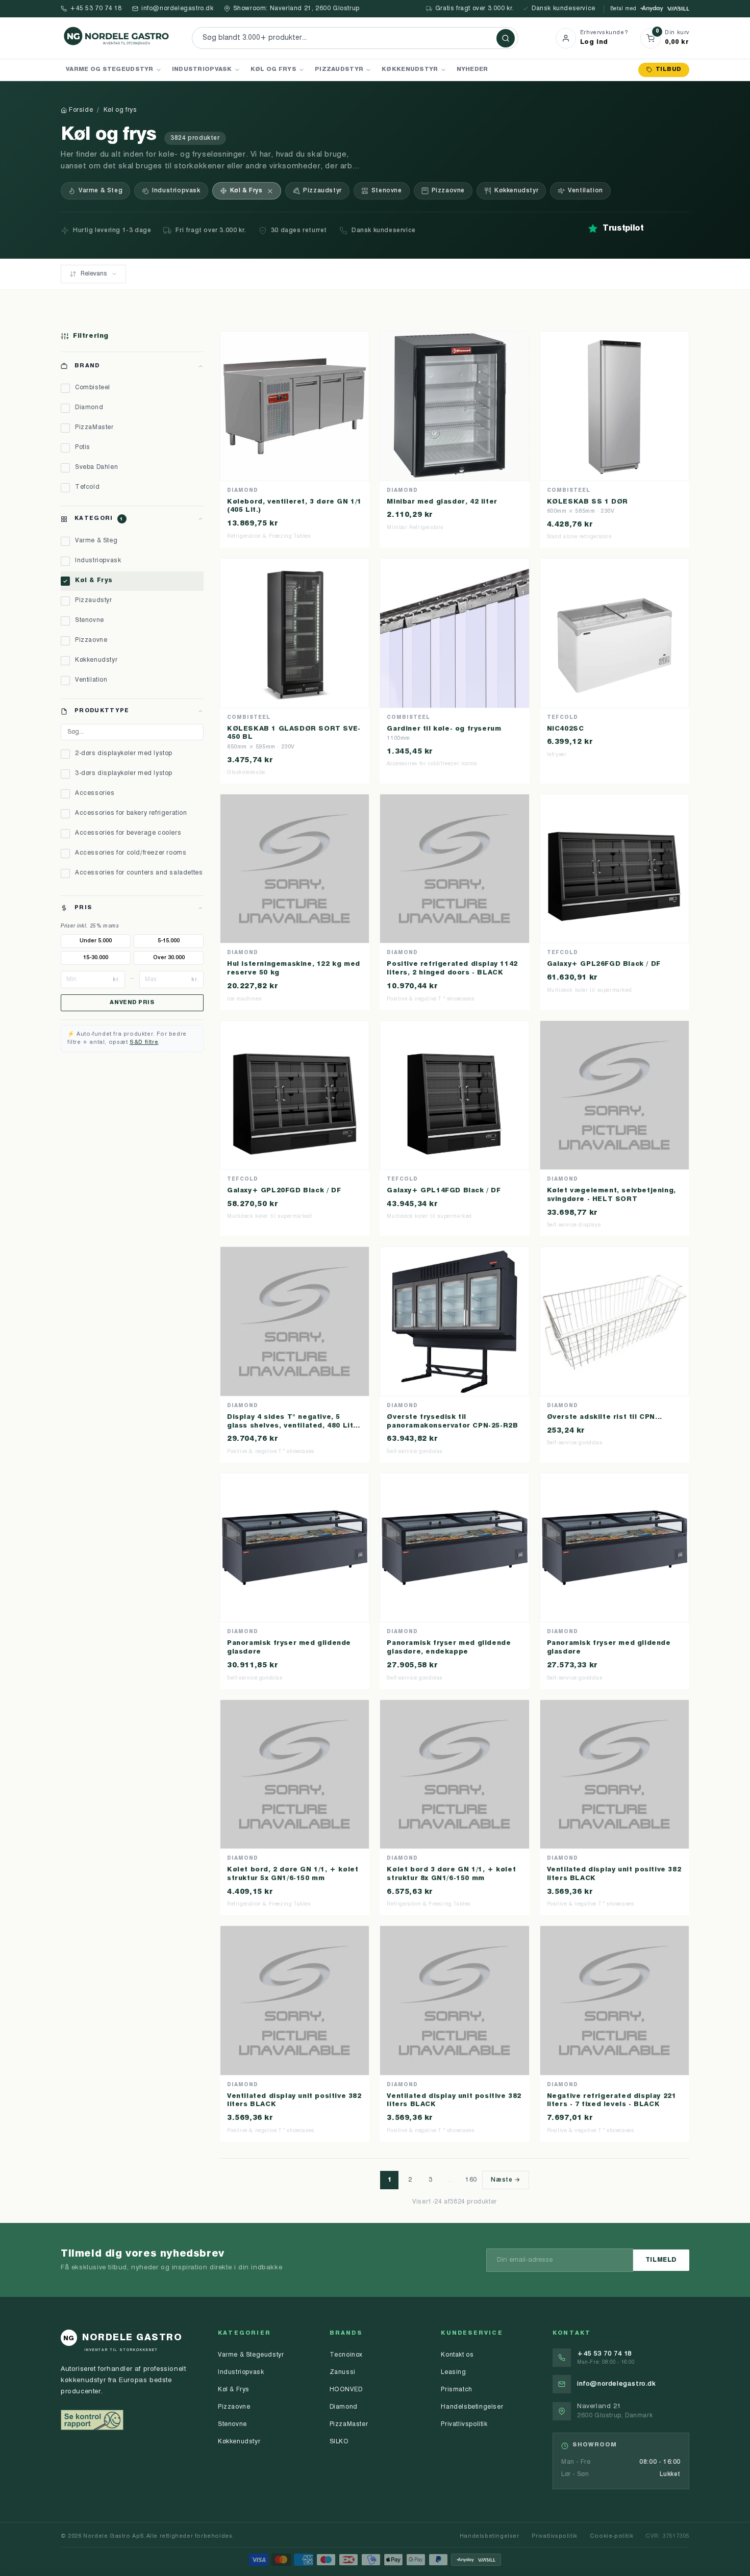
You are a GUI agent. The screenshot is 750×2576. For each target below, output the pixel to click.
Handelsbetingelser (472, 2407)
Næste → (505, 2180)
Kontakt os (457, 2355)
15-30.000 (96, 958)
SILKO (339, 2442)
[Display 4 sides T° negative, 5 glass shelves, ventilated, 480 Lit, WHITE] (295, 1321)
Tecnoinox (346, 2355)
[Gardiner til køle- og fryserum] (454, 633)
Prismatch (456, 2390)
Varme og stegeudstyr (110, 69)
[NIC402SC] (615, 633)
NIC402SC (566, 729)
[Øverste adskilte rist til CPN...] (615, 1321)
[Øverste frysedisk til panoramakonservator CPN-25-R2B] (454, 1321)
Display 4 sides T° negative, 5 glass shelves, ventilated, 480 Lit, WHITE (291, 1426)
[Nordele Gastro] (117, 38)
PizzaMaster (349, 2424)
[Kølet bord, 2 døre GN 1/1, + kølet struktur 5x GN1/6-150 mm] (295, 1774)
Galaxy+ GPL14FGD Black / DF (444, 1191)
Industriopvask (202, 69)
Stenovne (387, 191)
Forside (81, 110)
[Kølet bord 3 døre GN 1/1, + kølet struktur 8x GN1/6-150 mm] (454, 1774)
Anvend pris (132, 1003)
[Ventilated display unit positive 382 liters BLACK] (615, 1774)
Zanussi (343, 2372)
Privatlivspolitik (464, 2424)
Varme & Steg (101, 191)
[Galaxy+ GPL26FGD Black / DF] (615, 869)
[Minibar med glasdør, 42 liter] (454, 406)
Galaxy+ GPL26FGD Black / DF (604, 964)
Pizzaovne (448, 191)
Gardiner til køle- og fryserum (444, 729)
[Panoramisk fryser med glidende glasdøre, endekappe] (454, 1548)
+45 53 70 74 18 (96, 9)
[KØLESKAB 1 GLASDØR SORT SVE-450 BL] (295, 633)
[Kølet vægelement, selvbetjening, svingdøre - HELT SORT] (615, 1095)
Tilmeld (661, 2260)
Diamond (344, 2407)
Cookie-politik (611, 2536)
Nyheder (472, 69)
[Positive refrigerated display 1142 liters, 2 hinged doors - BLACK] (454, 869)
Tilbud (668, 70)
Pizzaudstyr (339, 69)
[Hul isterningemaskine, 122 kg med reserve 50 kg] (295, 869)
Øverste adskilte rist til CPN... (605, 1417)
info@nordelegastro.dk (178, 9)
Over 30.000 (169, 958)
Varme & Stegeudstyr (251, 2355)
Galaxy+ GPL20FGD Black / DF (284, 1191)
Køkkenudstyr (410, 69)
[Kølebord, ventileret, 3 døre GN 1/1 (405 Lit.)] (295, 406)
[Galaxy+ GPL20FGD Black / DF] (295, 1095)
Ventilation (585, 191)
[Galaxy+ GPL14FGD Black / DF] (454, 1095)
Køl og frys (273, 69)
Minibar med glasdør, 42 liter (442, 502)
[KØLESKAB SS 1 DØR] (615, 406)
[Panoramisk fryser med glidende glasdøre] (295, 1548)
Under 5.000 (96, 941)
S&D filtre (144, 1043)
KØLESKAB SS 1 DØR (587, 502)
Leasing (453, 2372)
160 (471, 2180)
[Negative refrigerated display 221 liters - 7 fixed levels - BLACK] (615, 2000)
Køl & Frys (246, 191)
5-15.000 (169, 941)
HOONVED (346, 2390)
